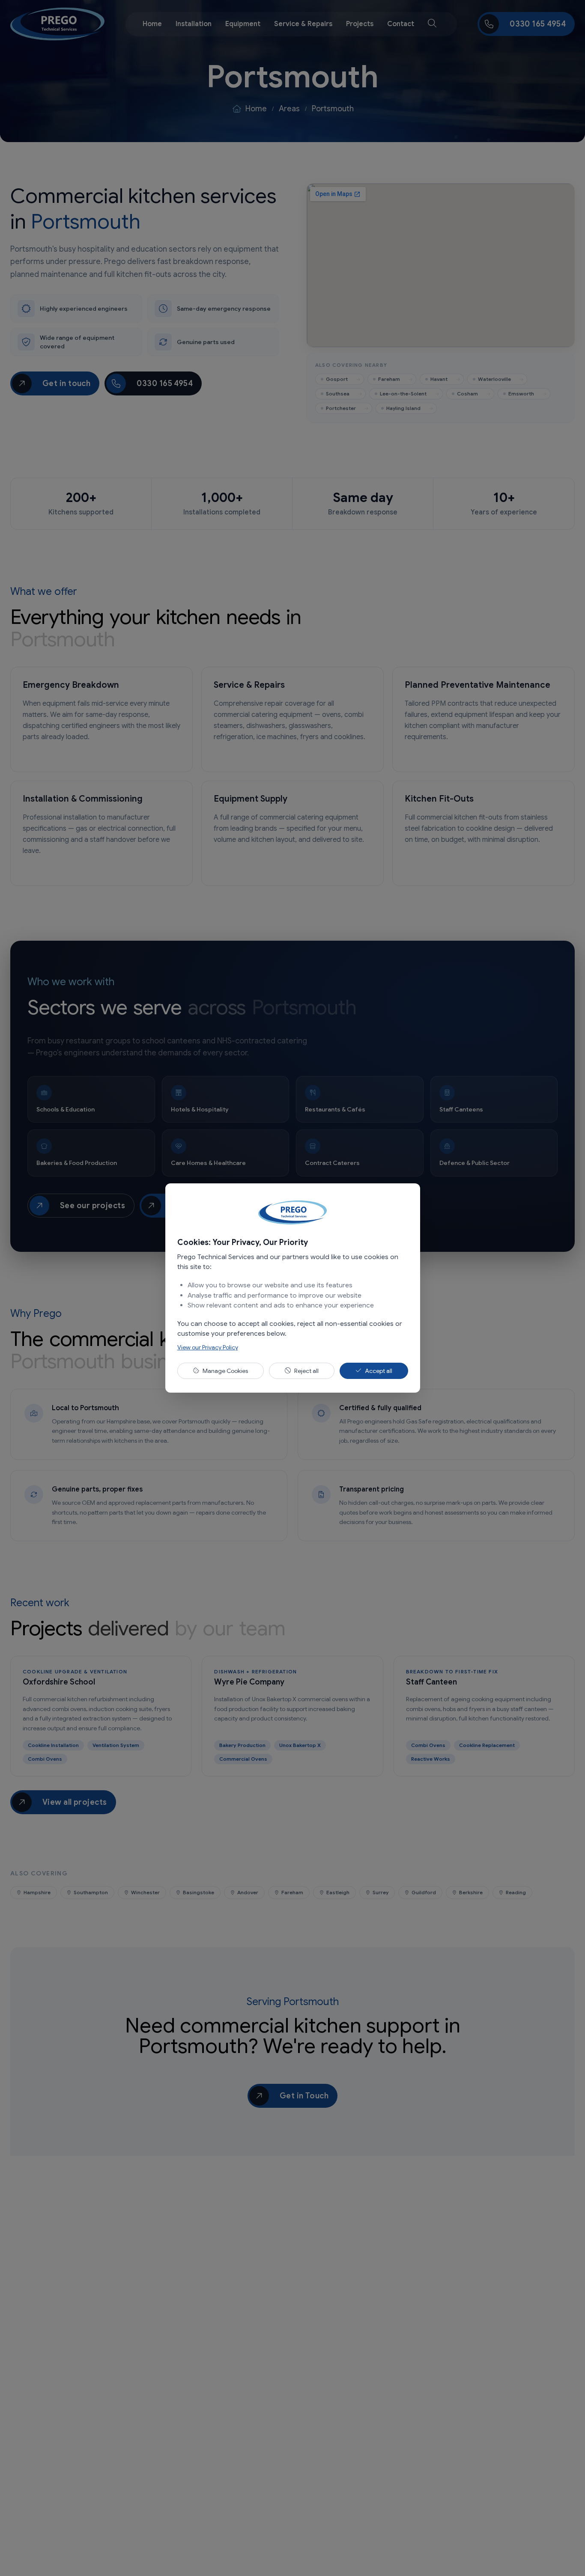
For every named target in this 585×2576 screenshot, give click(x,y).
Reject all (306, 1371)
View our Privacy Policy (208, 1347)
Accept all (379, 1371)
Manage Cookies (225, 1371)
